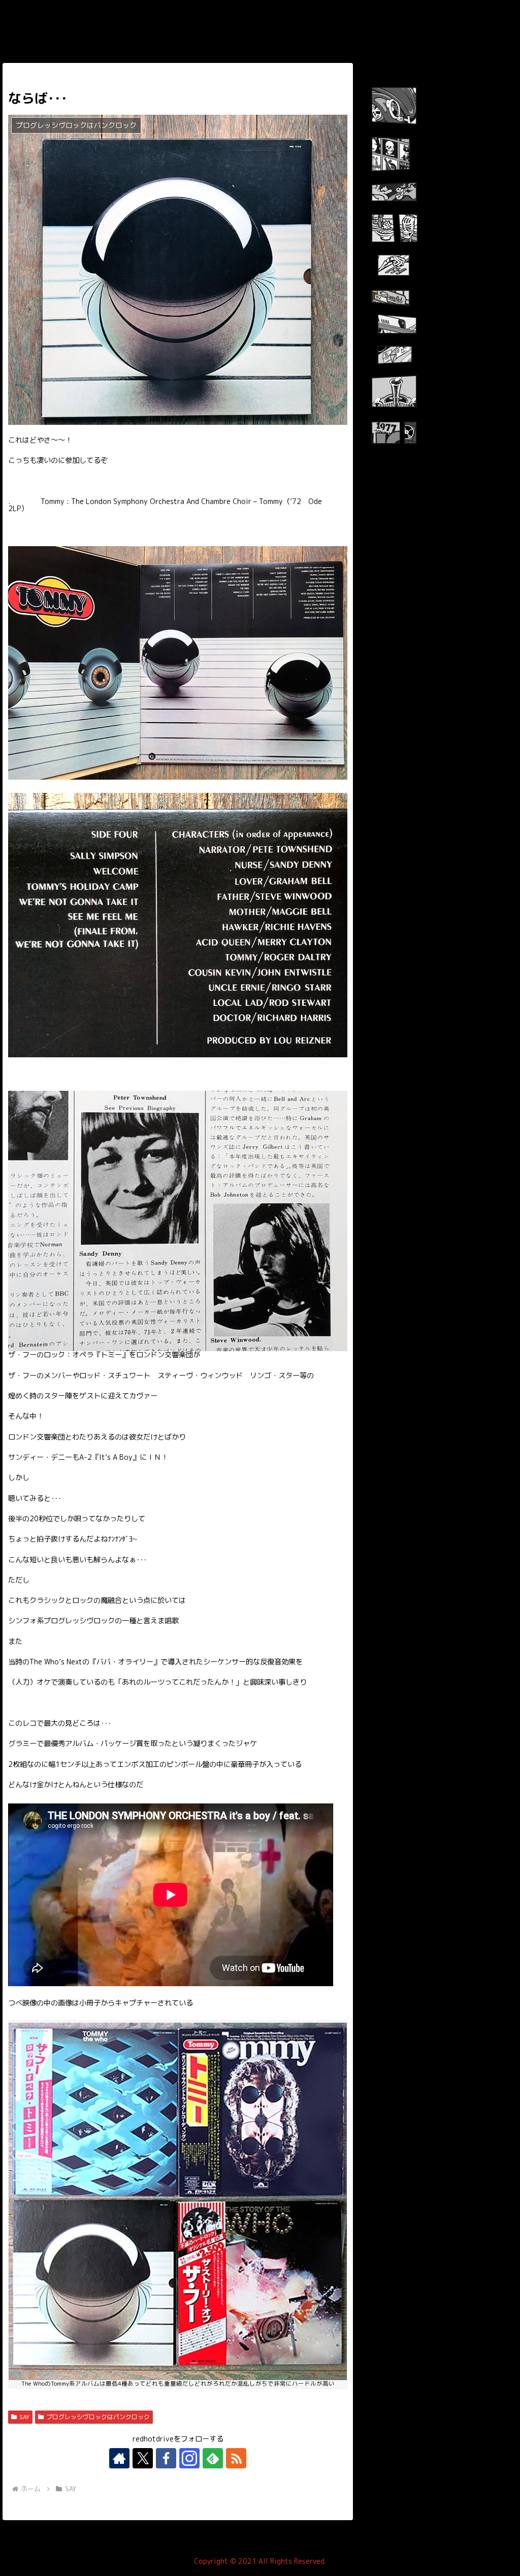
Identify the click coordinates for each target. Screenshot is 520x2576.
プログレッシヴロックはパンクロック (98, 2417)
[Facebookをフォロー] (166, 2458)
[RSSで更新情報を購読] (236, 2458)
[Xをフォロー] (143, 2458)
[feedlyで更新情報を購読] (213, 2458)
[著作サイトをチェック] (119, 2458)
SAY (24, 2417)
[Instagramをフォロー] (189, 2458)
